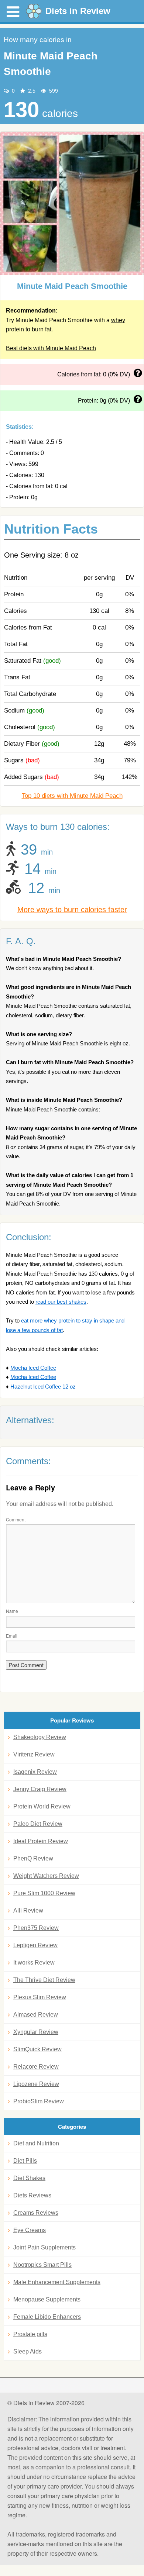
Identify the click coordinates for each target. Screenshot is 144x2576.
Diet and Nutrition (36, 2143)
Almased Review (36, 2015)
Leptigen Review (35, 1945)
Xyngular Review (36, 2032)
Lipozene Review (36, 2084)
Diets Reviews (32, 2195)
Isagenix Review (35, 1772)
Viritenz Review (34, 1754)
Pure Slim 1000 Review (44, 1893)
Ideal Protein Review (41, 1841)
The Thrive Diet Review (44, 1980)
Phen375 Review (36, 1928)
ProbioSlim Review (39, 2101)
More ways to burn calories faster (72, 910)
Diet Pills (25, 2161)
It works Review (34, 1963)
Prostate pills (30, 2334)
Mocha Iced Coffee (33, 1368)
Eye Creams (30, 2230)
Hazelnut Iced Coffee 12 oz (43, 1387)
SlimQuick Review (37, 2049)
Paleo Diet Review (38, 1824)
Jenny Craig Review (40, 1789)
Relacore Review (36, 2067)
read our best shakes (61, 1302)
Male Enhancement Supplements (57, 2282)
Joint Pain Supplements (44, 2247)
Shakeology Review (40, 1737)
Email (12, 1636)
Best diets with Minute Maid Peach (51, 348)
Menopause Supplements (47, 2299)
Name (12, 1611)
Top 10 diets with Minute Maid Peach (72, 796)
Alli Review (28, 1911)
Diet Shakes (29, 2178)
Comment (16, 1519)
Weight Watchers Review (46, 1876)
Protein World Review (42, 1806)
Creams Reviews (36, 2213)
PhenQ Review (33, 1858)
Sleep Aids (28, 2351)
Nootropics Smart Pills (42, 2265)
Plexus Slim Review (40, 1997)
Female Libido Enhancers (47, 2317)
